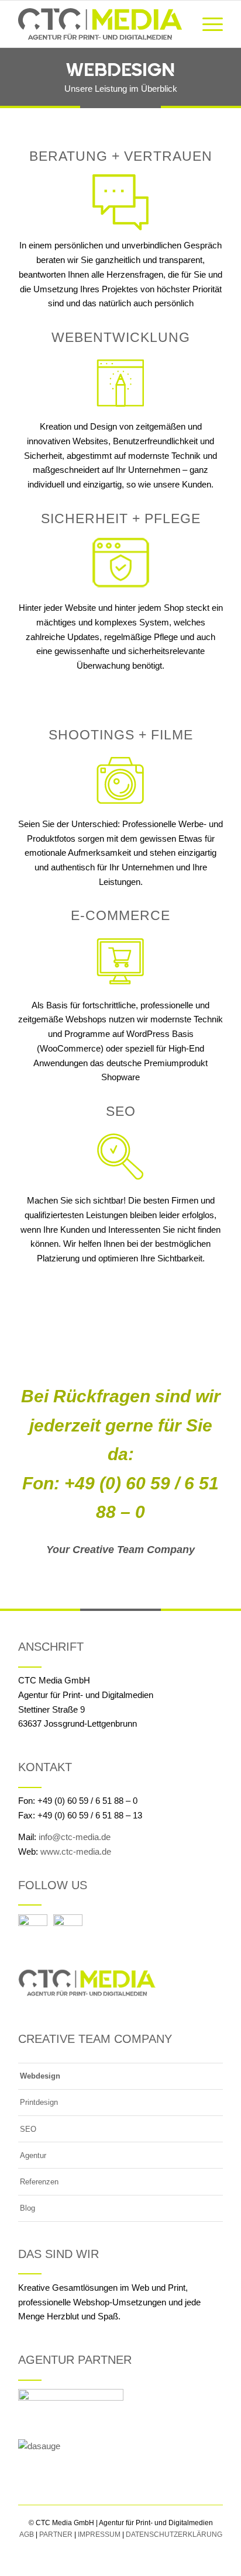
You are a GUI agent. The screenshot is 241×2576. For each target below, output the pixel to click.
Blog (27, 2208)
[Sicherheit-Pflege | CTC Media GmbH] (121, 564)
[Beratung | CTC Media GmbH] (120, 202)
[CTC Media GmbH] (100, 24)
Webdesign (40, 2076)
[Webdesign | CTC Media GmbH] (120, 383)
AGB (27, 2534)
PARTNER (56, 2534)
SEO (28, 2129)
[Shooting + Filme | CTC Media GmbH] (120, 780)
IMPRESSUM (99, 2534)
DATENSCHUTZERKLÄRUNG (174, 2534)
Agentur (33, 2155)
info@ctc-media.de (75, 1837)
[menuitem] (207, 24)
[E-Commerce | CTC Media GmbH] (120, 962)
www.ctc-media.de (76, 1851)
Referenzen (39, 2182)
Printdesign (39, 2102)
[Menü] (207, 24)
